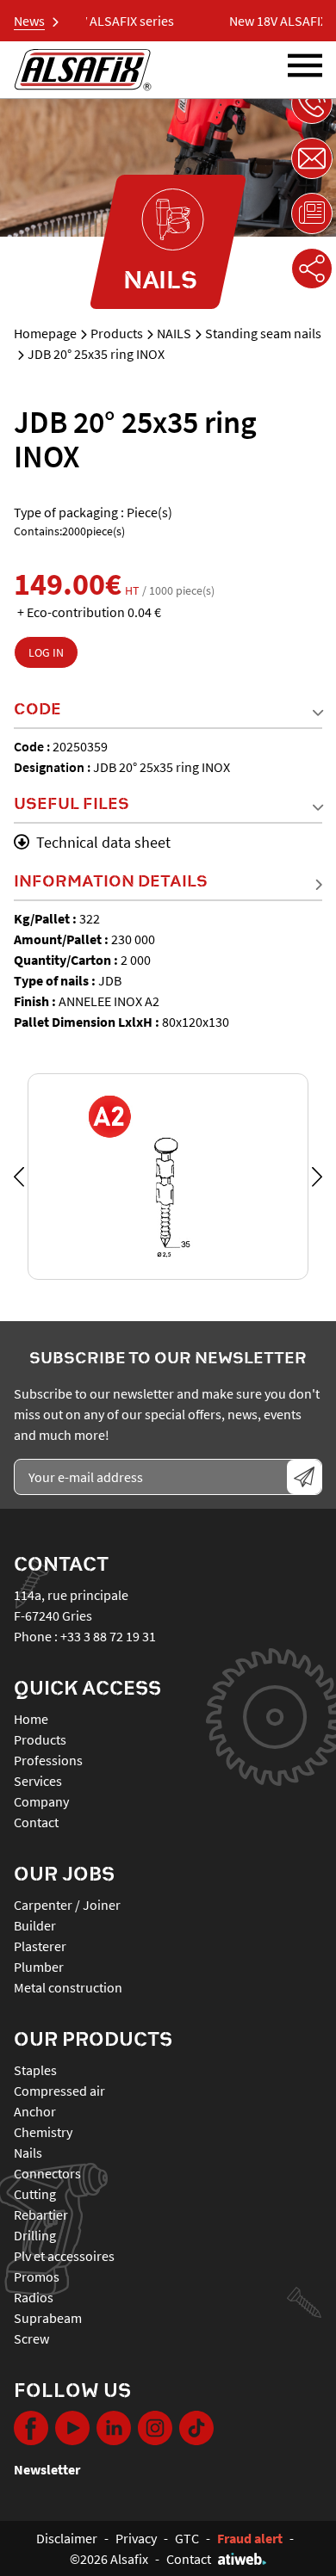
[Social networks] (312, 269)
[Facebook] (31, 2428)
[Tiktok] (196, 2428)
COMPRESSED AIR (59, 2091)
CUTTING (35, 2194)
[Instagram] (155, 2428)
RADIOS (34, 2297)
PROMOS (37, 2276)
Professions (48, 1760)
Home (31, 1719)
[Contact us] (312, 158)
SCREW (31, 2338)
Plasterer (40, 1946)
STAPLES (35, 2070)
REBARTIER (41, 2215)
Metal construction (68, 1987)
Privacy (136, 2538)
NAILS (174, 333)
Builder (35, 1925)
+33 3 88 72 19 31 (108, 1636)
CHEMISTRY (43, 2132)
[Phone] (312, 103)
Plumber (39, 1967)
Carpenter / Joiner (67, 1905)
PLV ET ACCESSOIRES (64, 2256)
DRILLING (35, 2235)
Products (117, 333)
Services (38, 1781)
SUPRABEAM (48, 2318)
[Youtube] (72, 2428)
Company (41, 1801)
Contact (36, 1822)
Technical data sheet (103, 842)
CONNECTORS (47, 2173)
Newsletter (47, 2469)
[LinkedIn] (114, 2428)
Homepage (45, 333)
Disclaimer (67, 2538)
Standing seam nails (263, 333)
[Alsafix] (83, 70)
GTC (187, 2538)
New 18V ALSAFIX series (96, 21)
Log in (46, 652)
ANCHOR (35, 2111)
